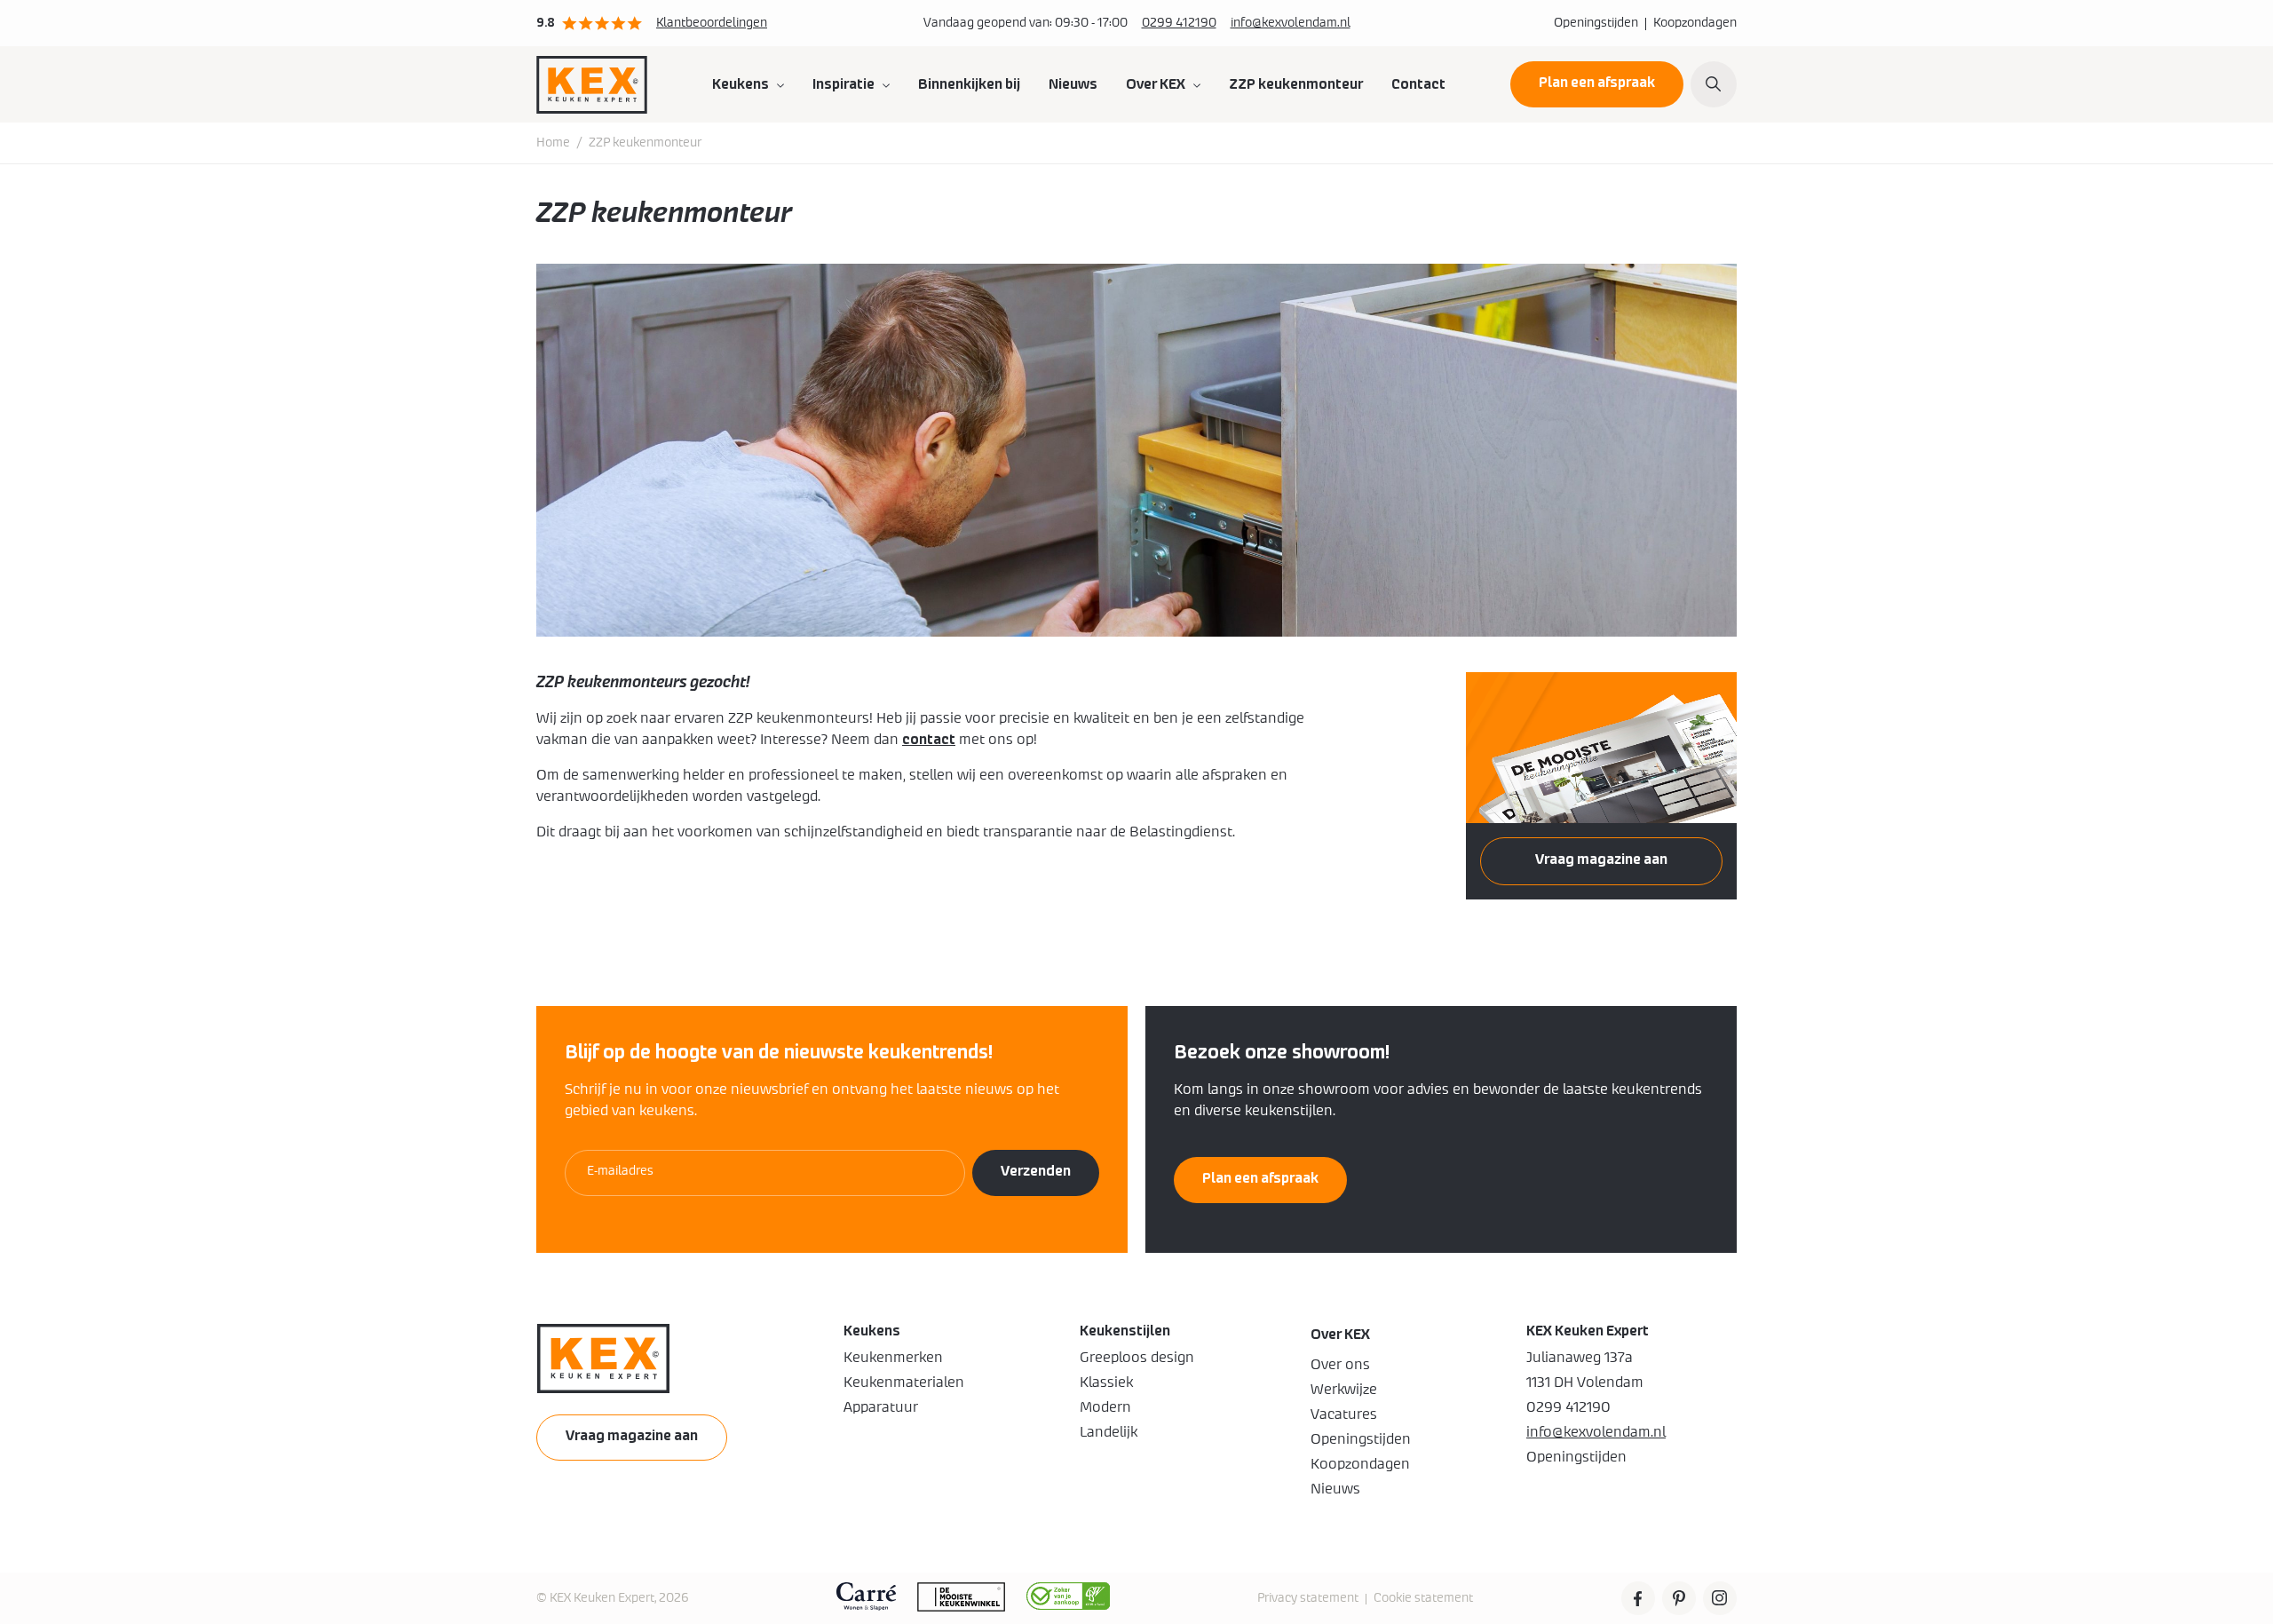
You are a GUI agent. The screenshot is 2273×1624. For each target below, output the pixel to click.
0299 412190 (1179, 23)
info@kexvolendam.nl (1291, 23)
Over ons (1340, 1365)
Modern (1105, 1407)
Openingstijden (1596, 23)
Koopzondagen (1695, 23)
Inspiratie (843, 84)
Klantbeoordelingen (712, 23)
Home (553, 143)
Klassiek (1106, 1382)
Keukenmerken (893, 1358)
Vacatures (1344, 1414)
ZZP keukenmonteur (1296, 84)
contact (929, 740)
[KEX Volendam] (592, 84)
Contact (1418, 84)
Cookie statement (1423, 1598)
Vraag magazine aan (1601, 860)
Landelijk (1109, 1432)
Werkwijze (1344, 1390)
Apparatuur (881, 1407)
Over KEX (1156, 84)
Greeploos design (1137, 1358)
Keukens (741, 84)
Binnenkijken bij (969, 84)
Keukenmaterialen (904, 1382)
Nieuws (1073, 84)
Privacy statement (1308, 1598)
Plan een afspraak (1597, 83)
